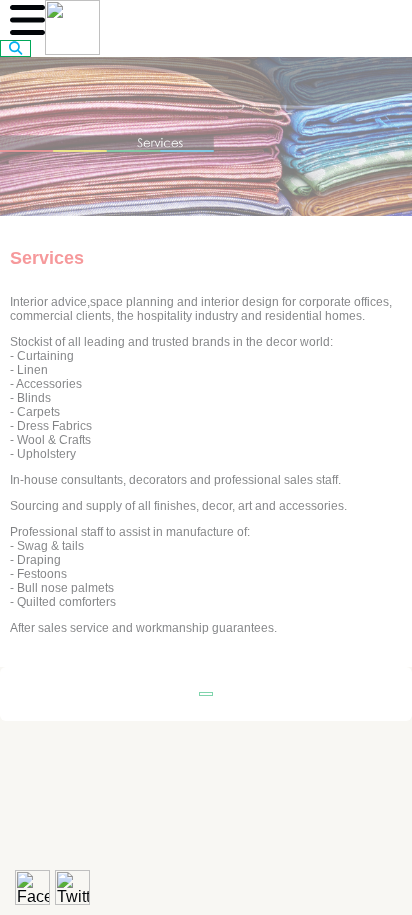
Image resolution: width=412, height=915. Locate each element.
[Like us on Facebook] (32, 887)
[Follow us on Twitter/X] (72, 887)
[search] (15, 48)
